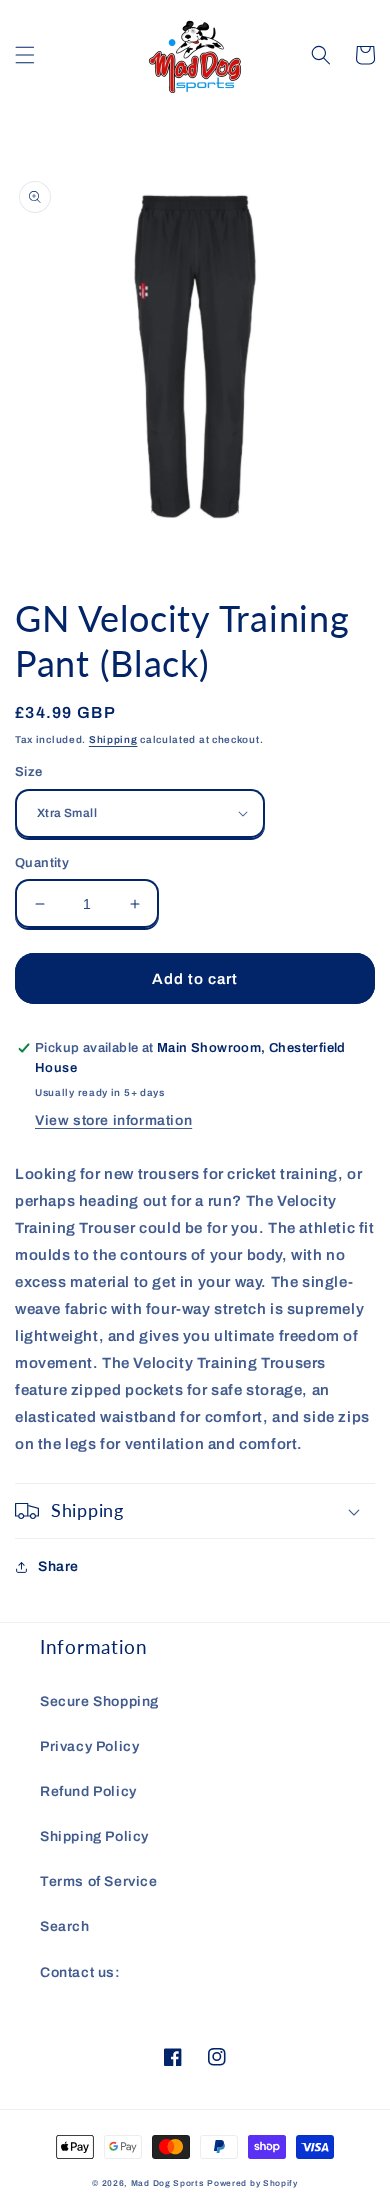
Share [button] (58, 1566)
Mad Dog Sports (168, 2183)
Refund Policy (88, 1791)
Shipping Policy (94, 1836)
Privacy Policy (89, 1746)
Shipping (113, 739)
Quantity (42, 863)
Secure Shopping (99, 1701)
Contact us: (80, 1972)
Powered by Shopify (252, 2183)
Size (29, 772)
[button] (25, 55)
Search (65, 1926)
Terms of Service (99, 1881)
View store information (113, 1120)
